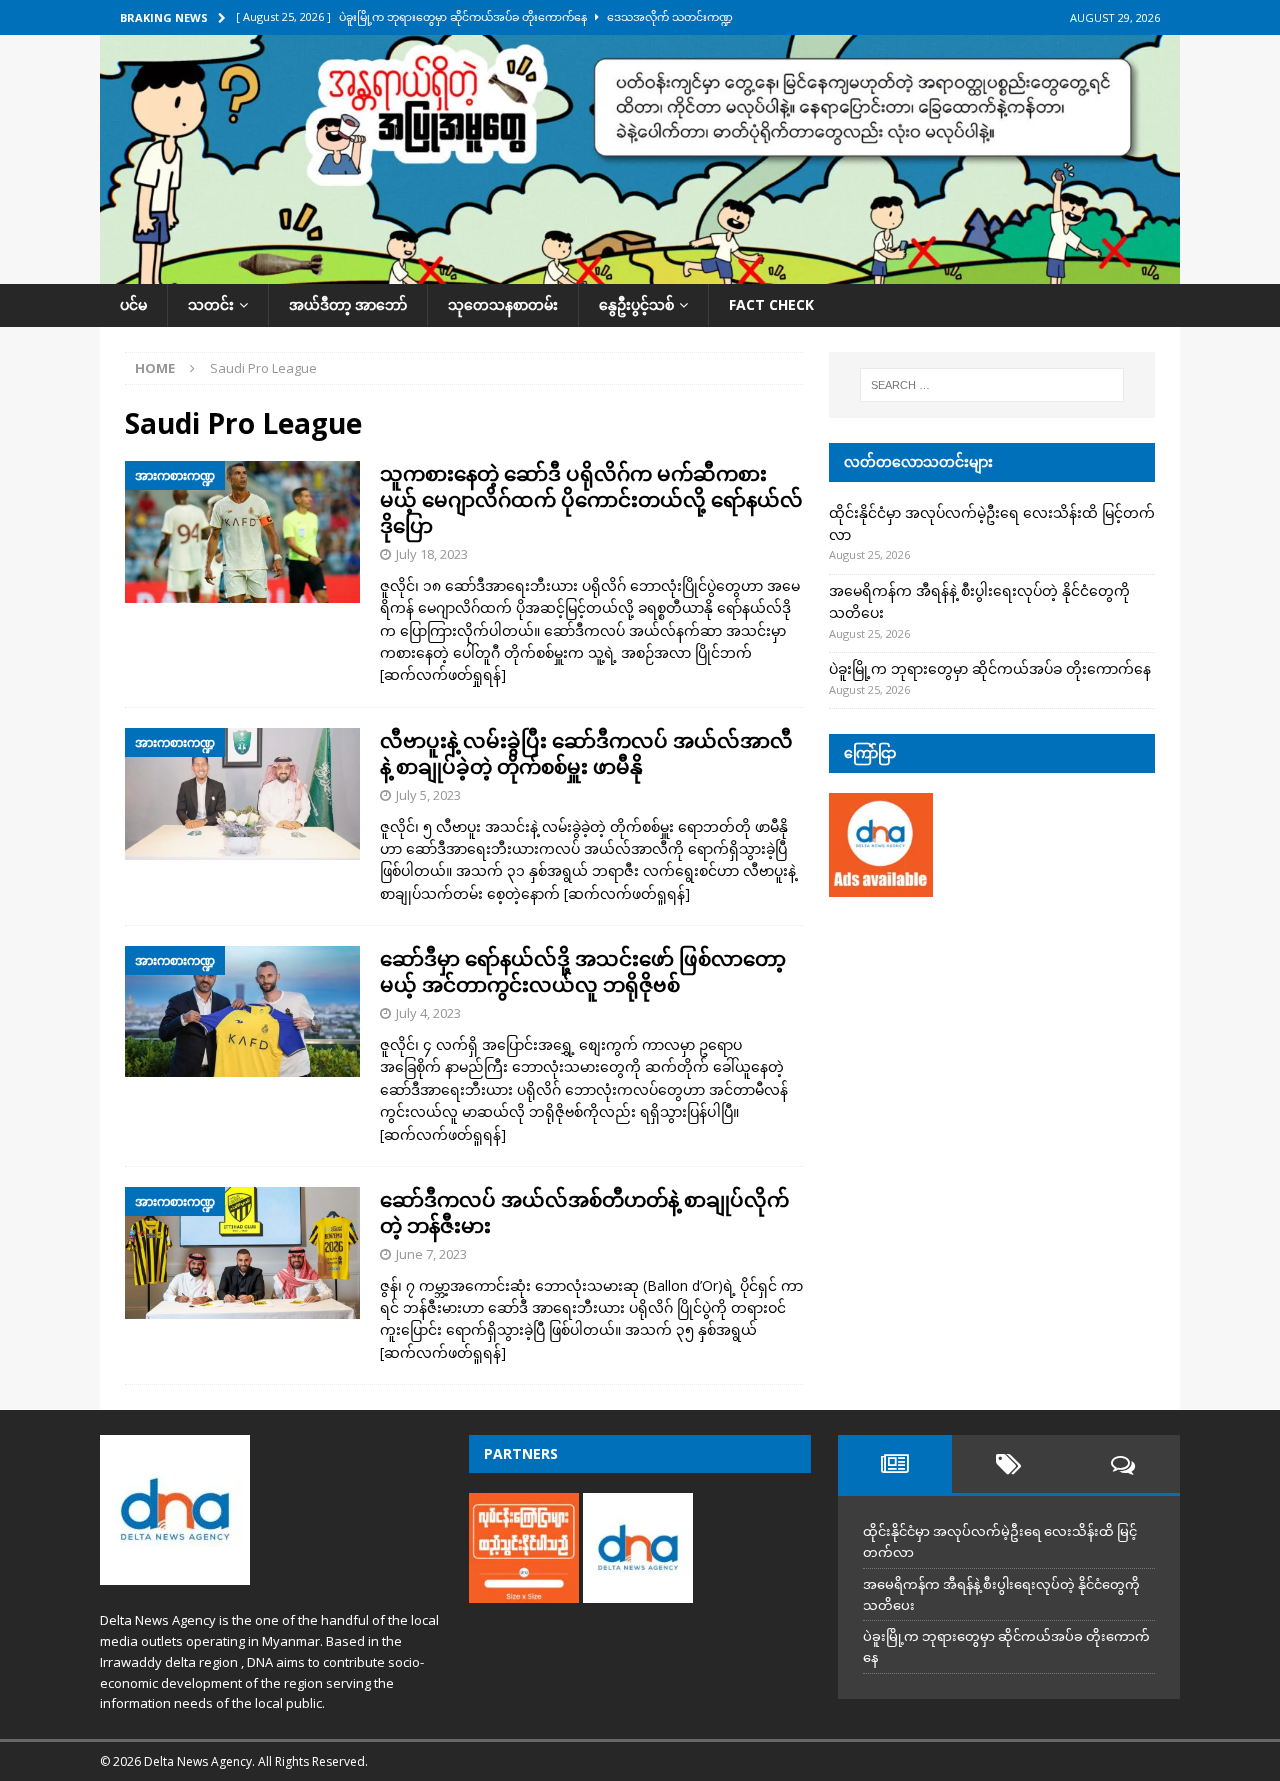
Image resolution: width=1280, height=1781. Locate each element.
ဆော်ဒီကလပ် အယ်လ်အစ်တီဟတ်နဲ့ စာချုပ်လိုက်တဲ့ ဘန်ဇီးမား (584, 1212)
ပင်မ (133, 304)
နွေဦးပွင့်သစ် (636, 304)
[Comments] (1123, 1464)
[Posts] (895, 1464)
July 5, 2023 (428, 795)
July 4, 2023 (428, 1013)
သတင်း (211, 304)
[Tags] (1009, 1464)
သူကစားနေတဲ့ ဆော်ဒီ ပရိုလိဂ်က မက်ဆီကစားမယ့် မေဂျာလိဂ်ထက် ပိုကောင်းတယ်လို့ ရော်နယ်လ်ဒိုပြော (591, 499)
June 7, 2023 (431, 1254)
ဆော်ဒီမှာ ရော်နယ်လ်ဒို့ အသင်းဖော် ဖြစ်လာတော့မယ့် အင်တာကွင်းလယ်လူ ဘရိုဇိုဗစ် (583, 971)
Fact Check (771, 304)
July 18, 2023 (432, 554)
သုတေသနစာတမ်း (503, 304)
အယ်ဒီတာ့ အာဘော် (348, 304)
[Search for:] (992, 385)
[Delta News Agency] (640, 272)
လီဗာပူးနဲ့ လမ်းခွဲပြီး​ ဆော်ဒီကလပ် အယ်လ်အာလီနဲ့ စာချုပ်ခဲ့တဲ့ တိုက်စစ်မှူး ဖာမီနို (586, 753)
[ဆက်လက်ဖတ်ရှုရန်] (443, 674)
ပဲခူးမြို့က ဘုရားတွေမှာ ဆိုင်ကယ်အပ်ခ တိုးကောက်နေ (990, 668)
